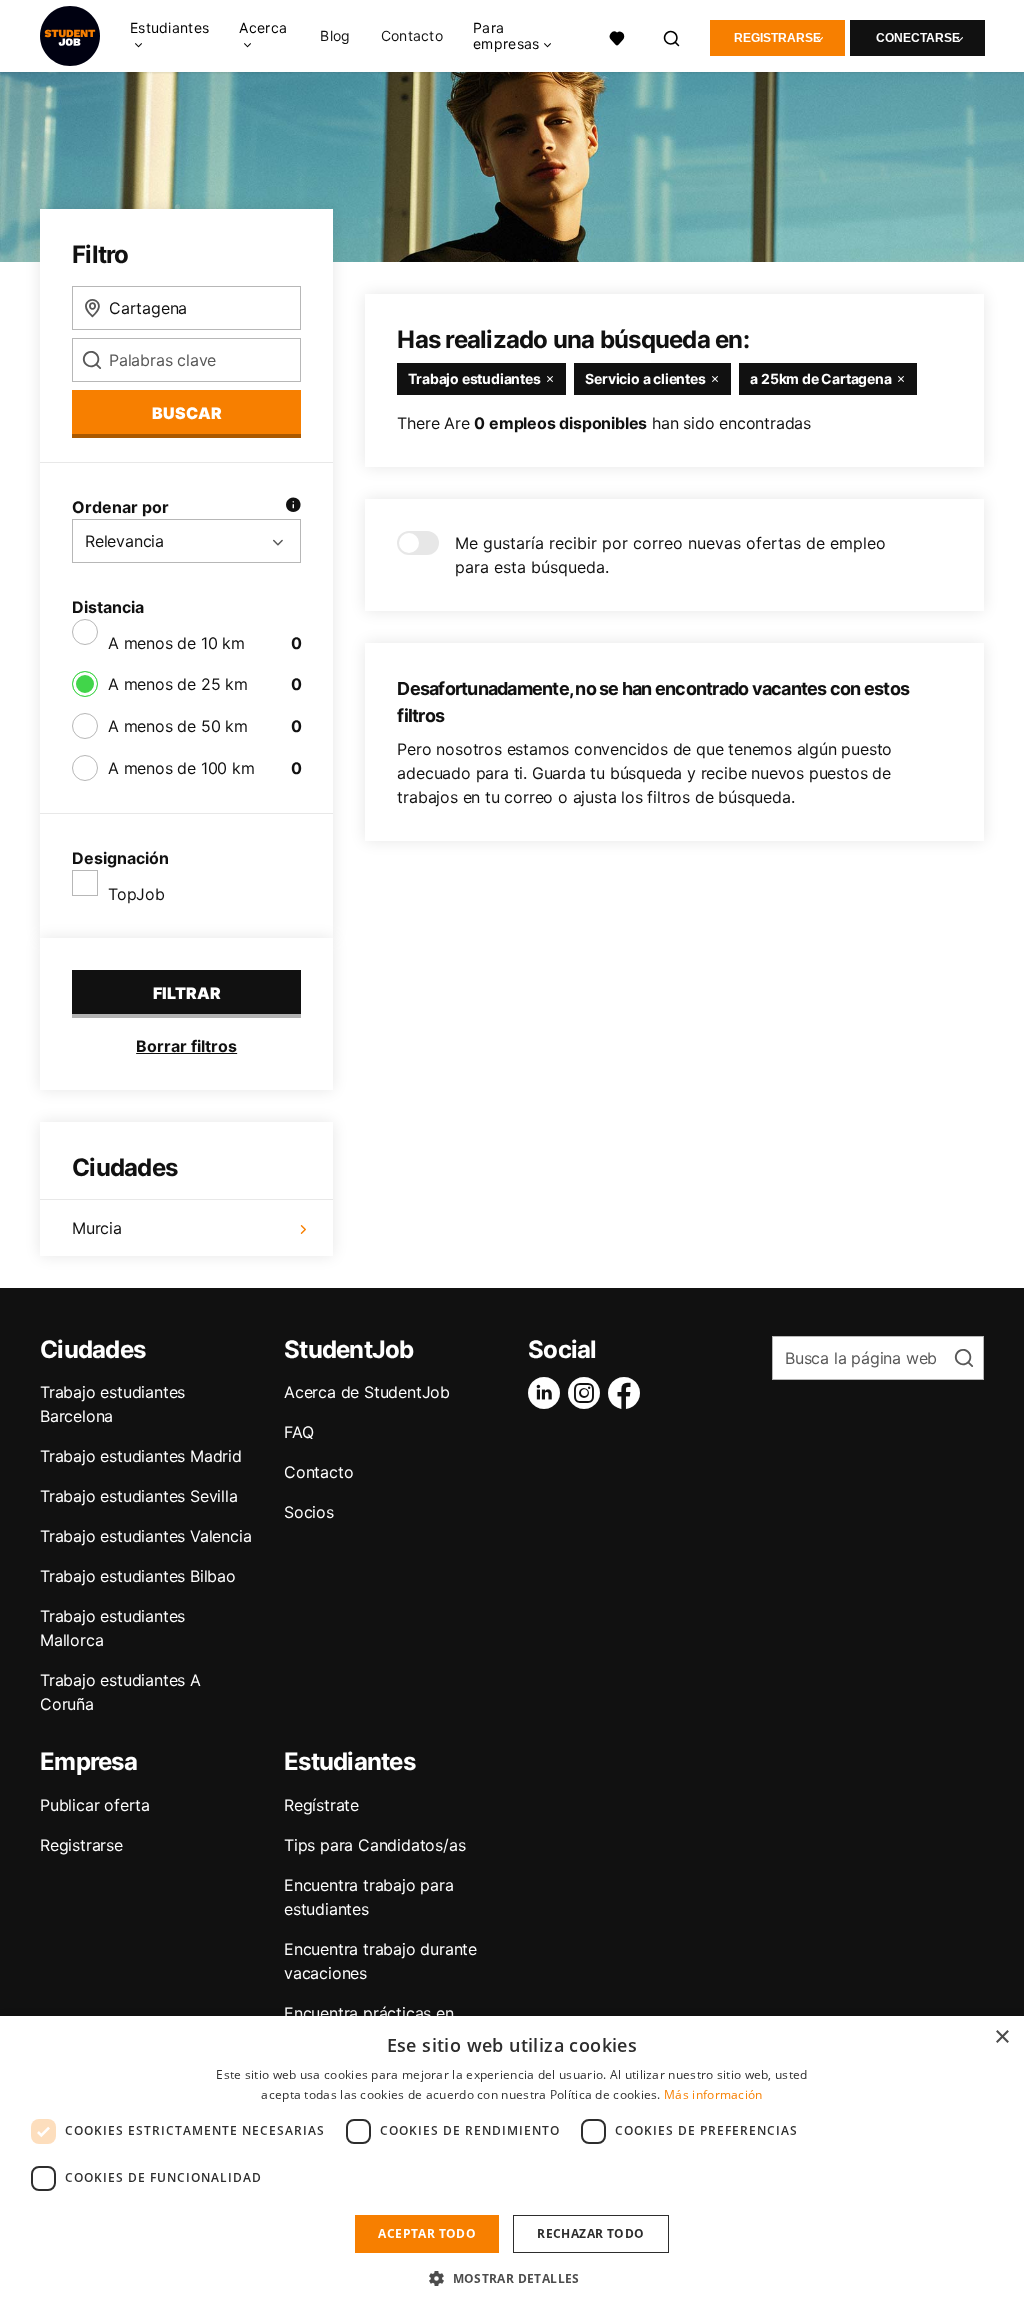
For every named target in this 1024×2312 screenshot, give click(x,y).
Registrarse (777, 38)
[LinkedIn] (548, 1393)
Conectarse (918, 38)
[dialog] (512, 2164)
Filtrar (187, 993)
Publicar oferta (95, 1805)
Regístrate (321, 1805)
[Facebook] (628, 1393)
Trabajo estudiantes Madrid (141, 1456)
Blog (335, 36)
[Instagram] (588, 1393)
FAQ (298, 1432)
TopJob (136, 894)
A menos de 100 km (181, 768)
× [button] (1001, 2037)
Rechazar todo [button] (590, 2233)
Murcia (97, 1228)
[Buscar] (672, 36)
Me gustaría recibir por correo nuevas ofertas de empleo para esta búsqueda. (670, 555)
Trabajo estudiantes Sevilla (139, 1496)
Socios (309, 1512)
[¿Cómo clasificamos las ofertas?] (293, 507)
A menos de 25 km (178, 684)
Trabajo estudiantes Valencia (145, 1536)
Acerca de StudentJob (367, 1392)
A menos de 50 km (178, 726)
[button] (512, 2278)
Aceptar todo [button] (427, 2233)
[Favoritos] (617, 36)
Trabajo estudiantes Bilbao (138, 1576)
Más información (713, 2094)
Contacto (412, 36)
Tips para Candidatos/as (374, 1845)
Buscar (187, 413)
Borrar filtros (186, 1046)
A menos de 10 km (176, 643)
